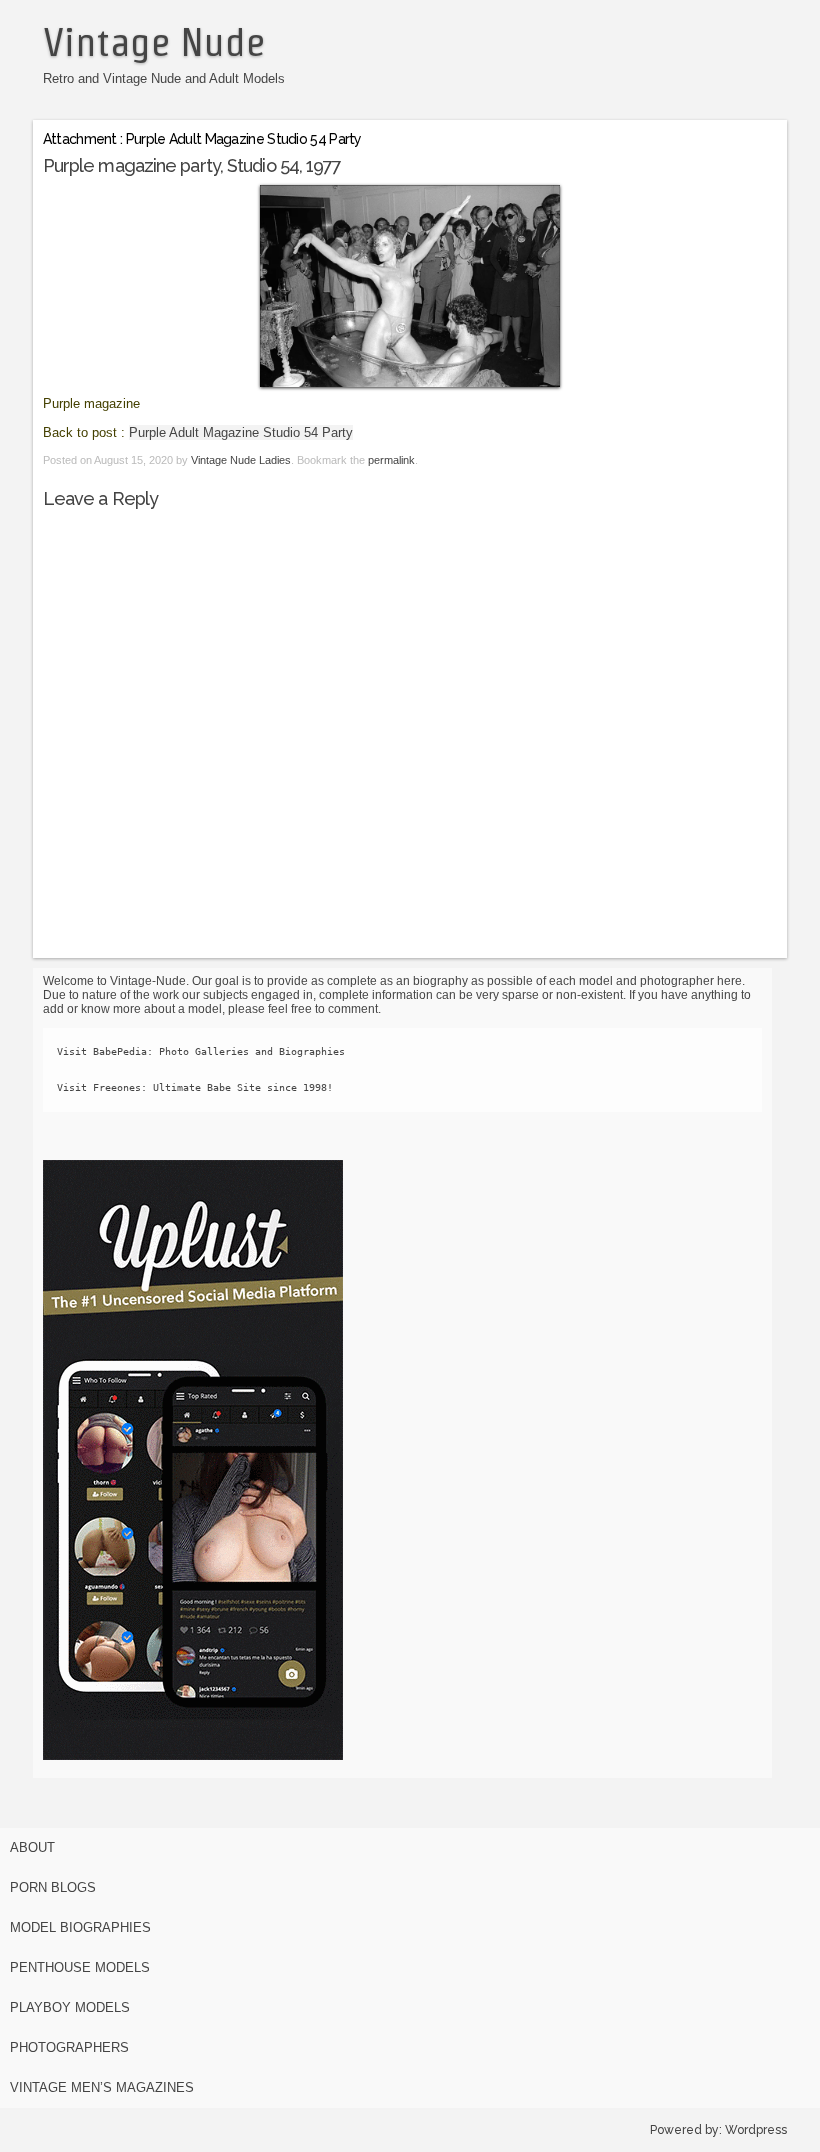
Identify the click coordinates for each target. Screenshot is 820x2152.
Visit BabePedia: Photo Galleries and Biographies (201, 1051)
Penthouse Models (80, 1967)
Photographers (69, 2047)
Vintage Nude (154, 42)
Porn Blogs (53, 1887)
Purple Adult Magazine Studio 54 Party (241, 432)
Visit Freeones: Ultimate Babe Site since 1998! (195, 1087)
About (32, 1847)
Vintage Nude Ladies (241, 460)
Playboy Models (70, 2007)
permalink (391, 460)
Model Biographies (80, 1927)
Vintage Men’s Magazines (102, 2087)
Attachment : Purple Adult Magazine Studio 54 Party (202, 139)
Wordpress (756, 2130)
